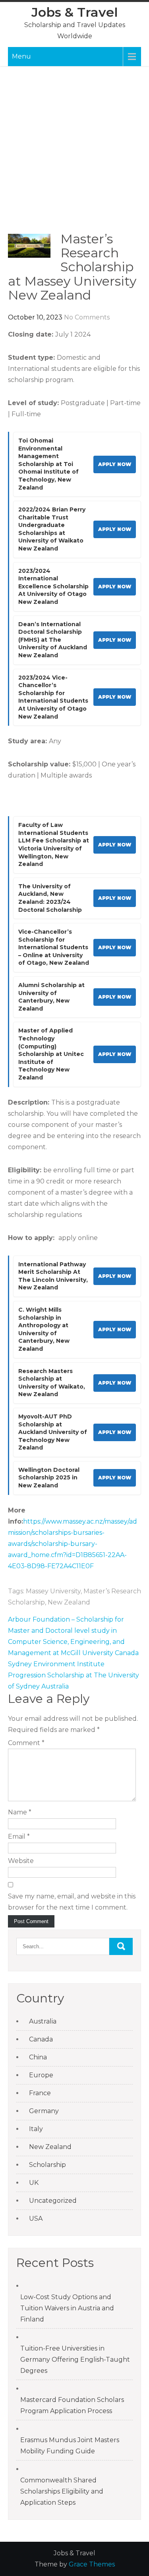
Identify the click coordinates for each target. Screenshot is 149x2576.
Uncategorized (53, 2201)
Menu (21, 56)
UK (34, 2183)
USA (36, 2218)
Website (21, 1861)
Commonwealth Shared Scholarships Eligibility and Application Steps (62, 2491)
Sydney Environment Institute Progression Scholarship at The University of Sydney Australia (74, 1675)
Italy (36, 2129)
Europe (41, 2075)
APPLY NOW (115, 464)
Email (19, 1837)
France (40, 2093)
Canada (41, 2039)
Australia (43, 2021)
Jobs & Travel (75, 12)
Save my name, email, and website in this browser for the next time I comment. (72, 1902)
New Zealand (69, 1602)
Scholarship (47, 2165)
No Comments (87, 317)
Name (20, 1812)
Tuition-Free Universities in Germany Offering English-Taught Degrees (75, 2360)
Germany (44, 2111)
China (38, 2057)
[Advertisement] (74, 154)
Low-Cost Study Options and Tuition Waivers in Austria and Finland (67, 2308)
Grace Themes (92, 2564)
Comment (26, 1743)
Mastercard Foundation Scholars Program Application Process (72, 2405)
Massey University (53, 1591)
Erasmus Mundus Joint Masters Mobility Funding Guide (70, 2446)
